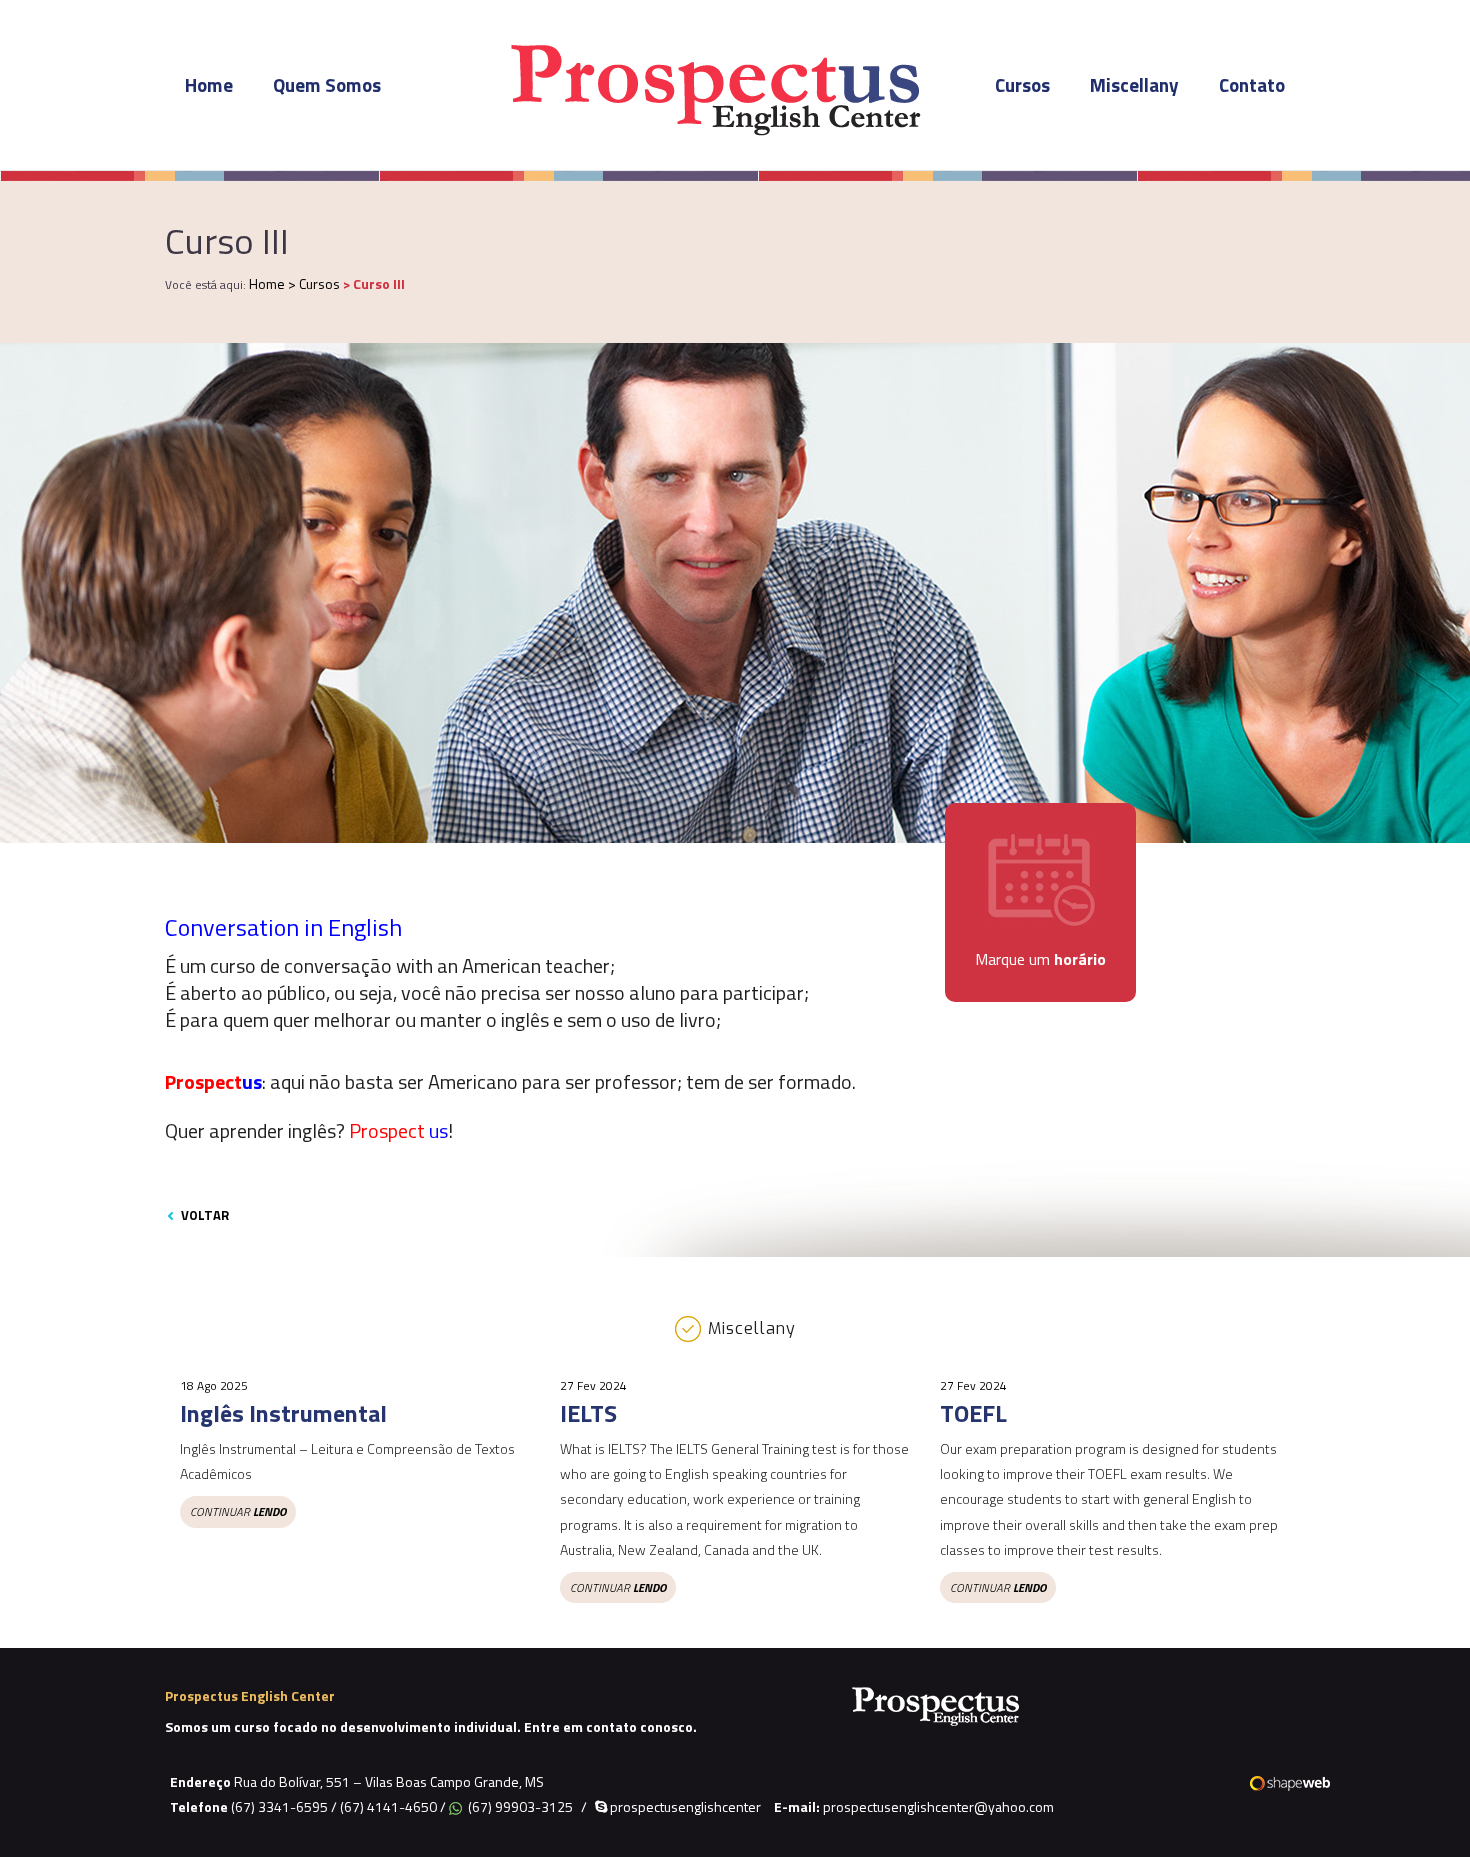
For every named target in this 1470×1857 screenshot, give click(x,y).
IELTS (588, 1413)
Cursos (1022, 84)
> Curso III (374, 283)
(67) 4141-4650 (388, 1806)
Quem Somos (327, 84)
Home (209, 84)
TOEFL (973, 1413)
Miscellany (1134, 84)
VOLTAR (203, 1215)
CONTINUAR (238, 1511)
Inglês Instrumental (283, 1413)
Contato (1252, 84)
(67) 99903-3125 (520, 1806)
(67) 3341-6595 (279, 1806)
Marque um (1040, 959)
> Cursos (315, 283)
